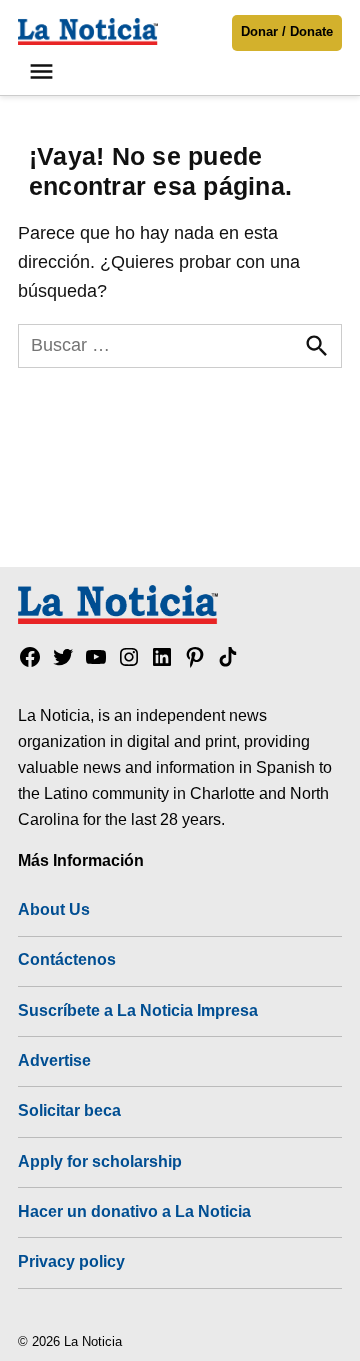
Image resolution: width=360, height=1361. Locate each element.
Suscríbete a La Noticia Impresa (138, 1010)
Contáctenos (67, 959)
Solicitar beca (69, 1110)
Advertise (54, 1060)
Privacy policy (71, 1261)
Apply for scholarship (100, 1161)
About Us (54, 909)
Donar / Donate (287, 32)
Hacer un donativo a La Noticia (134, 1211)
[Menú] (44, 71)
